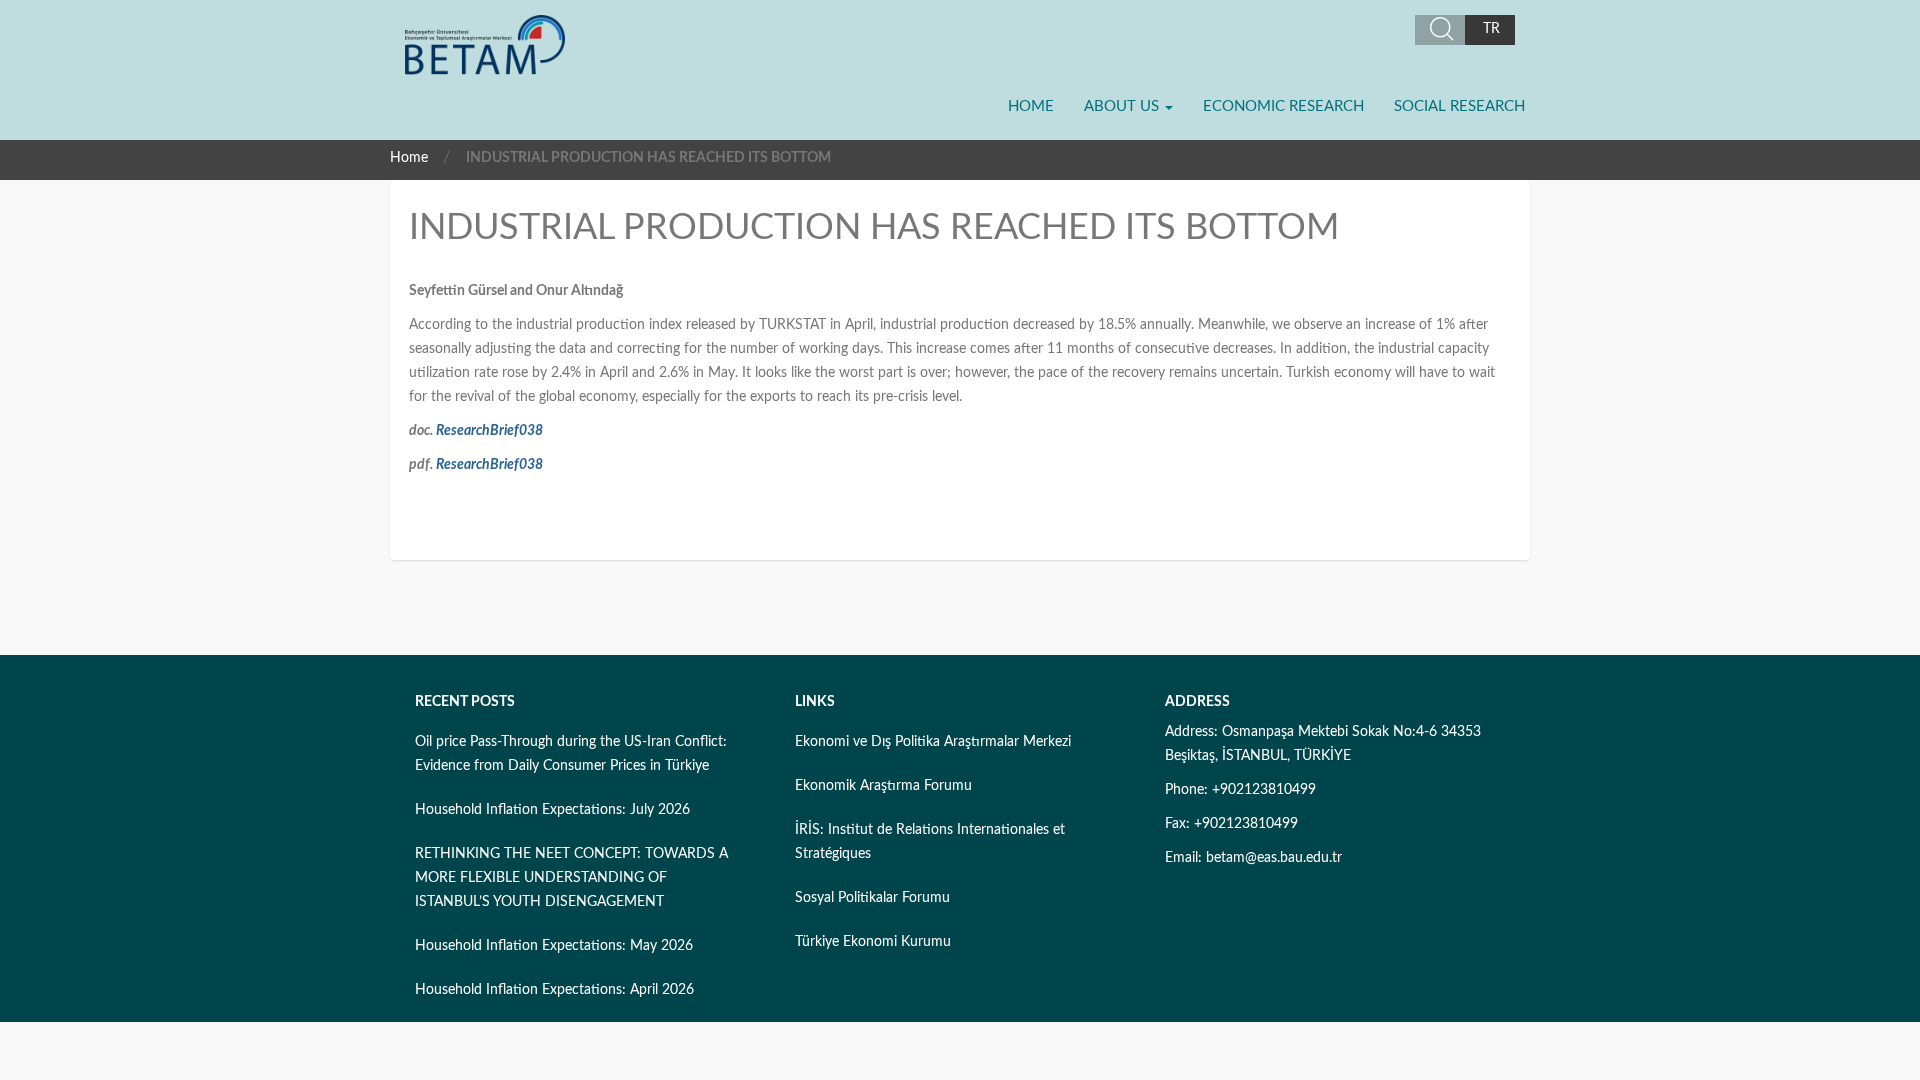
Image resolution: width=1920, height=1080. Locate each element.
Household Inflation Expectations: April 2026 (554, 990)
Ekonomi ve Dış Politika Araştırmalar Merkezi (933, 742)
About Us (1123, 106)
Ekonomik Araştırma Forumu (883, 786)
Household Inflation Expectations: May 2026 (554, 946)
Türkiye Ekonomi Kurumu (873, 942)
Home (1031, 106)
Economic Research (1283, 106)
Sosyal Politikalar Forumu (872, 898)
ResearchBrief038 (489, 431)
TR (1491, 29)
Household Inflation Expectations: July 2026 (552, 810)
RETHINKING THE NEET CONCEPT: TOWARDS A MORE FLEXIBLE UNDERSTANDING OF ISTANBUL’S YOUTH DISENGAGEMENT (571, 878)
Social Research (1459, 106)
